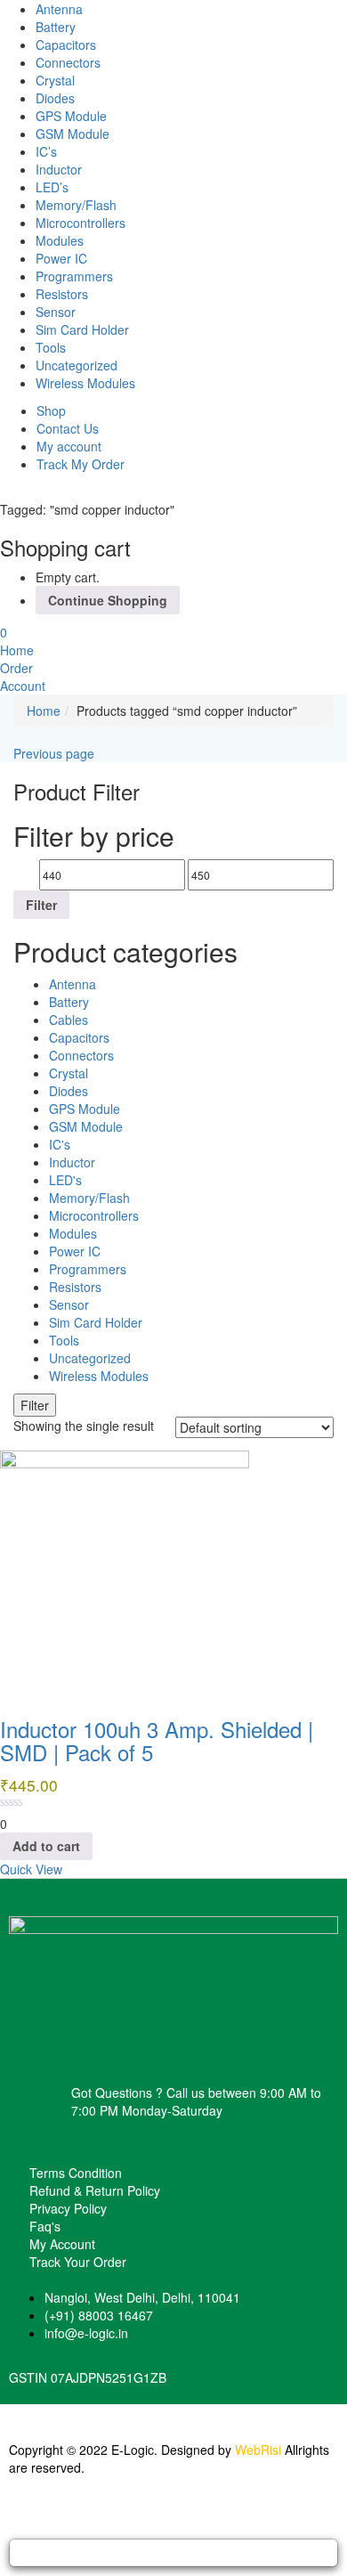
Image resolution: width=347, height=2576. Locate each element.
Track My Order (81, 464)
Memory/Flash (76, 205)
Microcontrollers (81, 223)
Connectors (68, 62)
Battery (56, 27)
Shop (51, 410)
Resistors (62, 294)
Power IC (61, 258)
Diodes (55, 98)
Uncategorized (77, 365)
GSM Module (73, 134)
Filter (41, 905)
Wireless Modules (85, 383)
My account (69, 446)
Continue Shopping (108, 600)
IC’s (46, 151)
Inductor (59, 169)
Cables (69, 1020)
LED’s (52, 187)
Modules (60, 240)
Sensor (56, 312)
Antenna (59, 9)
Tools (51, 347)
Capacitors (66, 45)
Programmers (74, 276)
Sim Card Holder (82, 329)
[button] (4, 632)
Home (44, 711)
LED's (65, 1180)
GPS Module (71, 116)
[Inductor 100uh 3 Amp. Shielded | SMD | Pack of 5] (125, 1573)
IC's (60, 1144)
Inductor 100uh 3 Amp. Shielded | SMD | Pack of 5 (157, 1740)
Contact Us (68, 428)
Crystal (55, 80)
